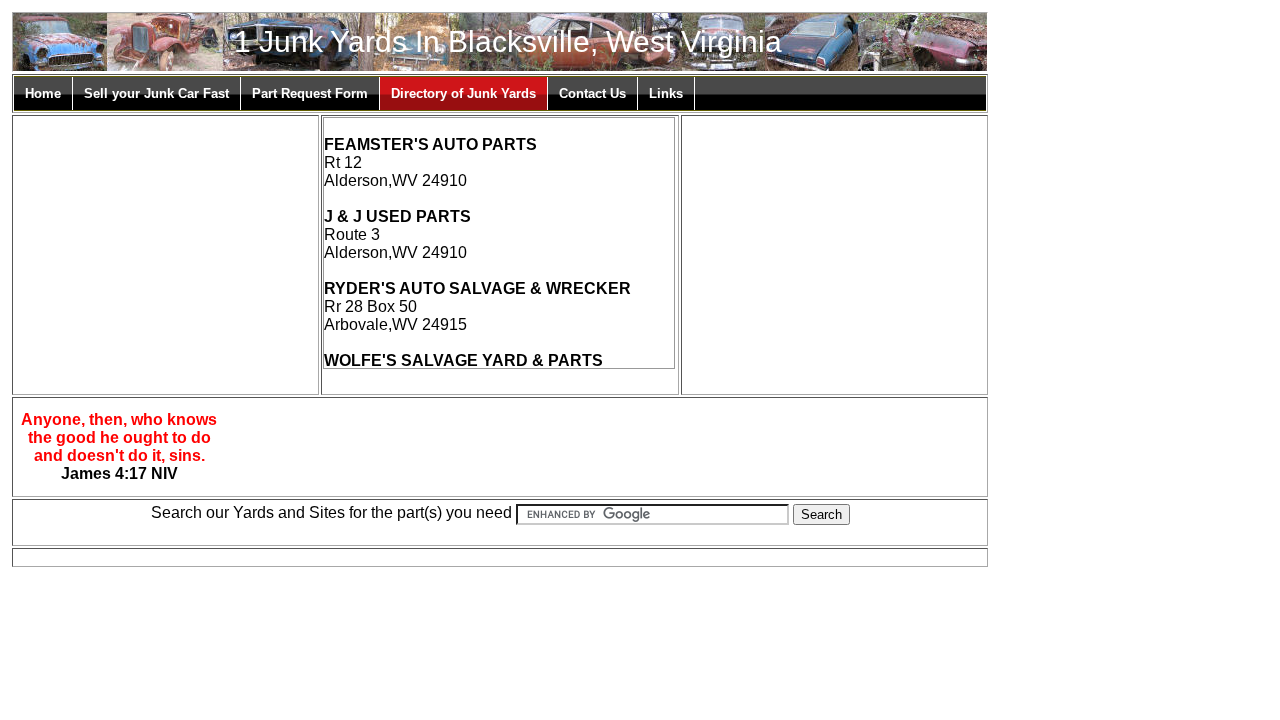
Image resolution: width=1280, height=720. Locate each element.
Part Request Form (310, 93)
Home (43, 93)
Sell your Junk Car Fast (156, 93)
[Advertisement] (165, 242)
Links (666, 93)
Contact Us (592, 93)
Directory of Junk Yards (463, 93)
